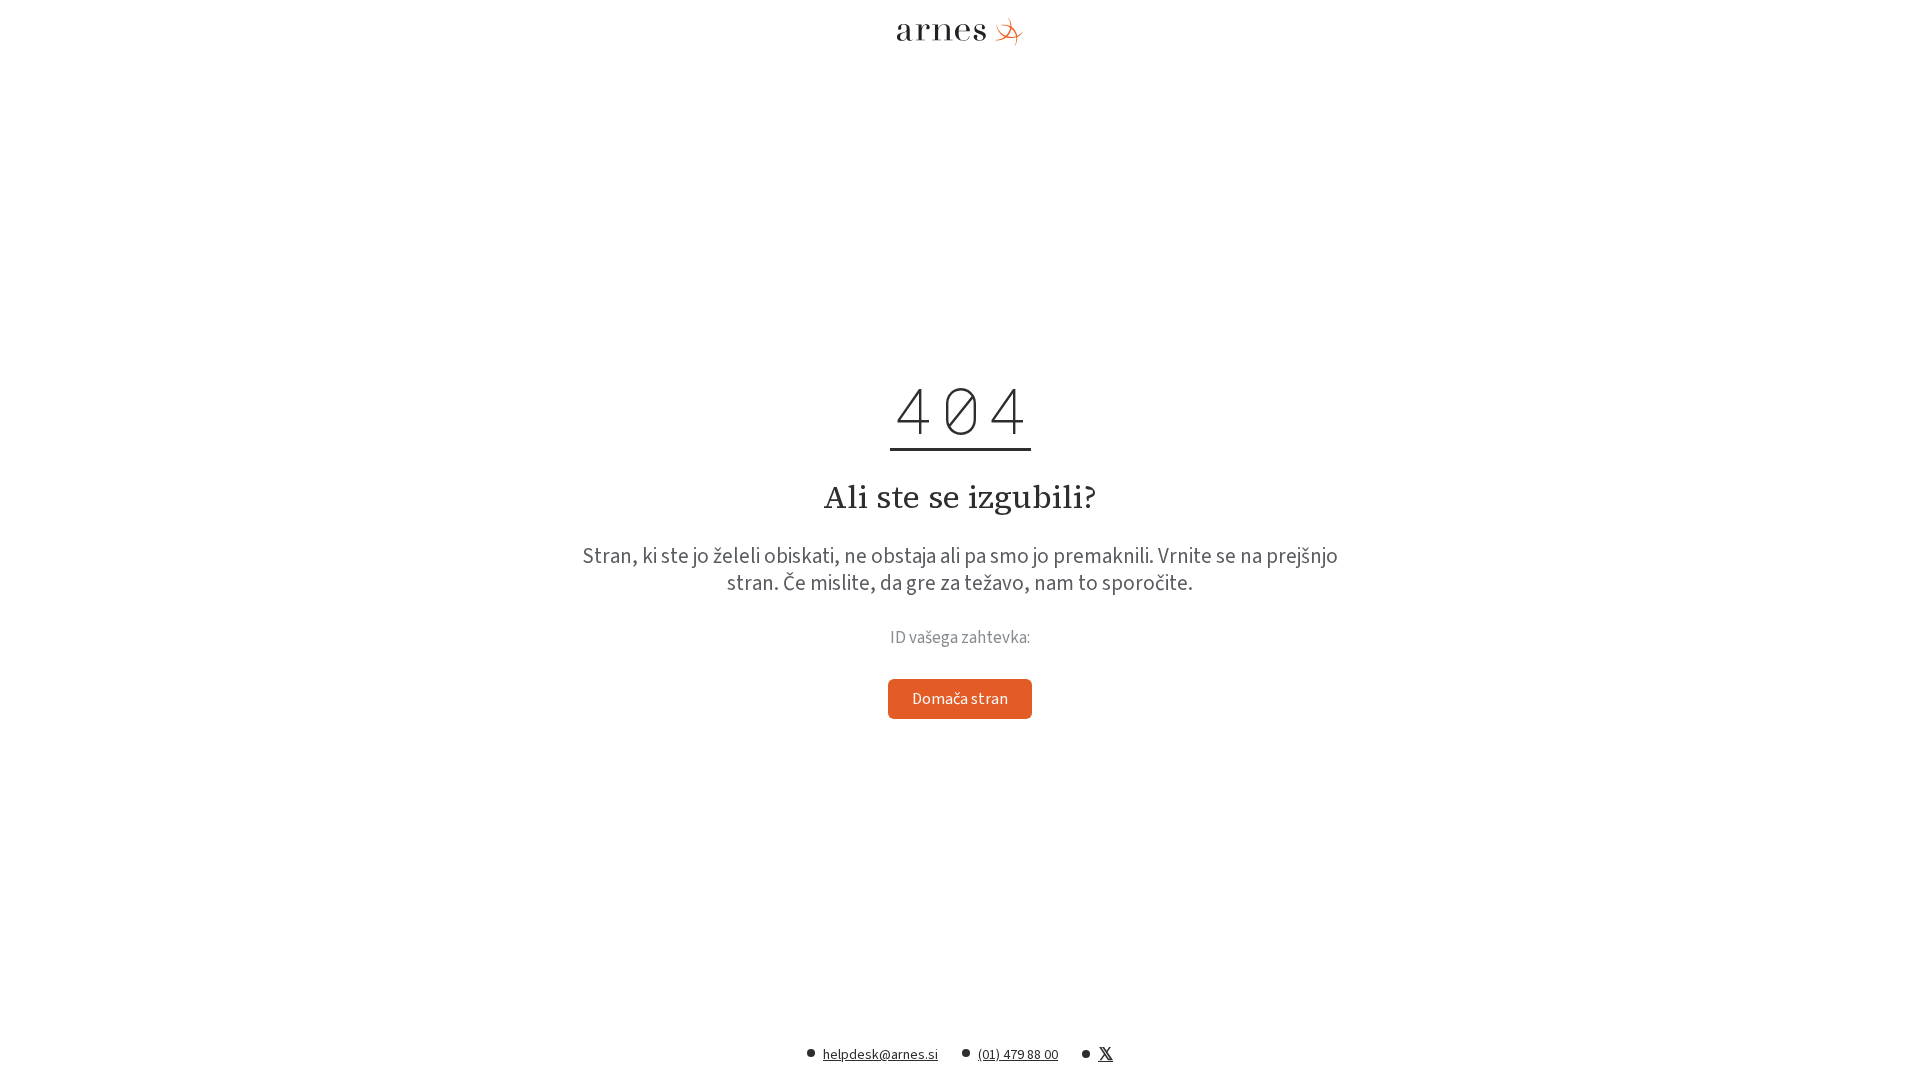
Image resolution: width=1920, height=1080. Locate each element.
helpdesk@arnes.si (880, 1055)
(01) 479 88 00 (1018, 1055)
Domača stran (960, 699)
